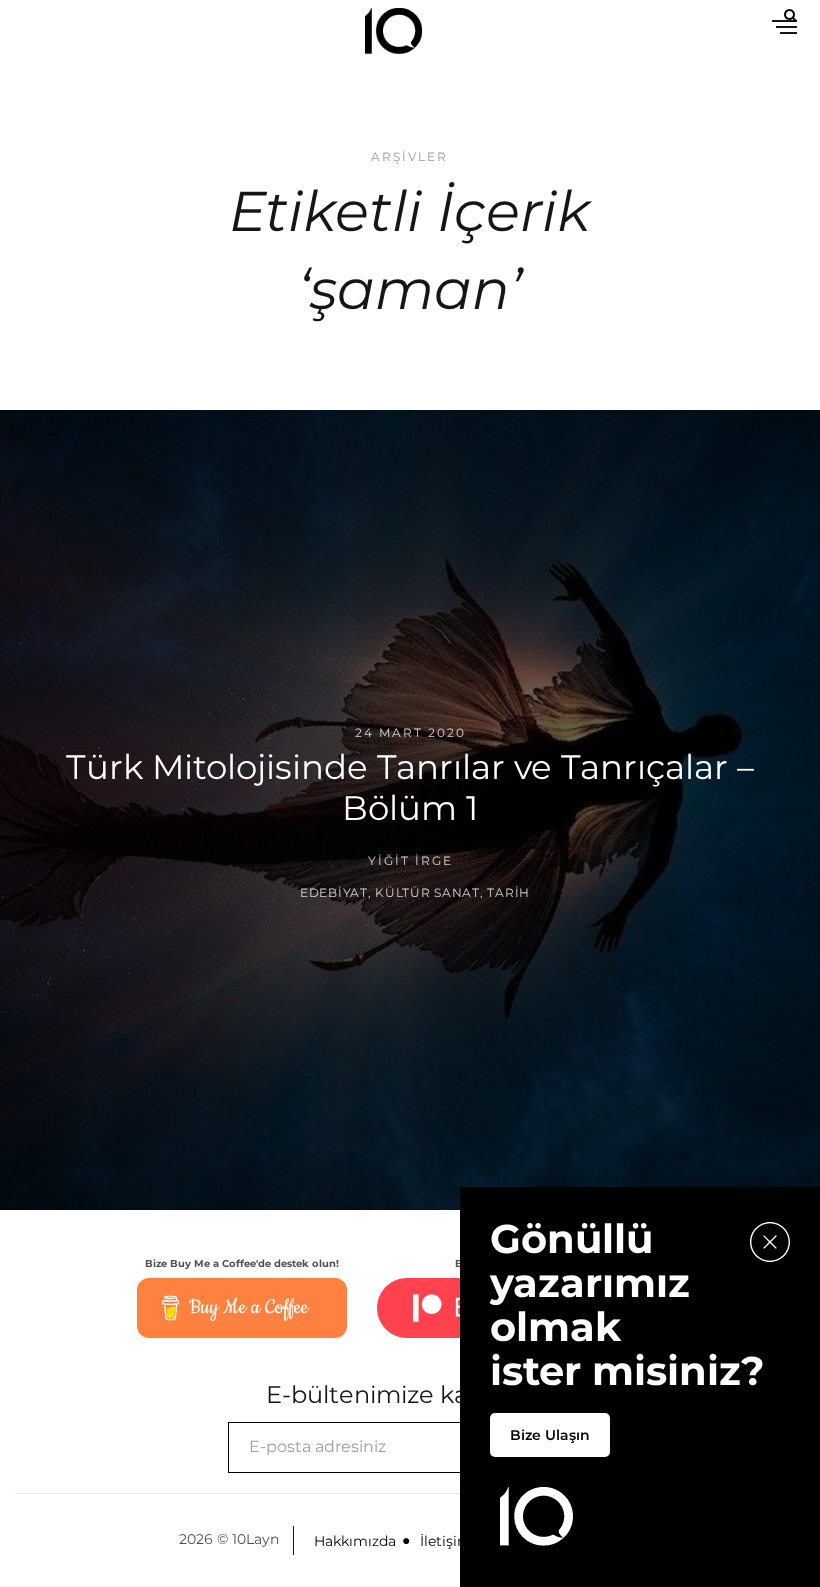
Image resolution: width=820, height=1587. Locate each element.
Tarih (508, 891)
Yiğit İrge (410, 860)
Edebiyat (334, 891)
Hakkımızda (355, 1541)
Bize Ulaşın (550, 1435)
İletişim (446, 1541)
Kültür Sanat (427, 891)
